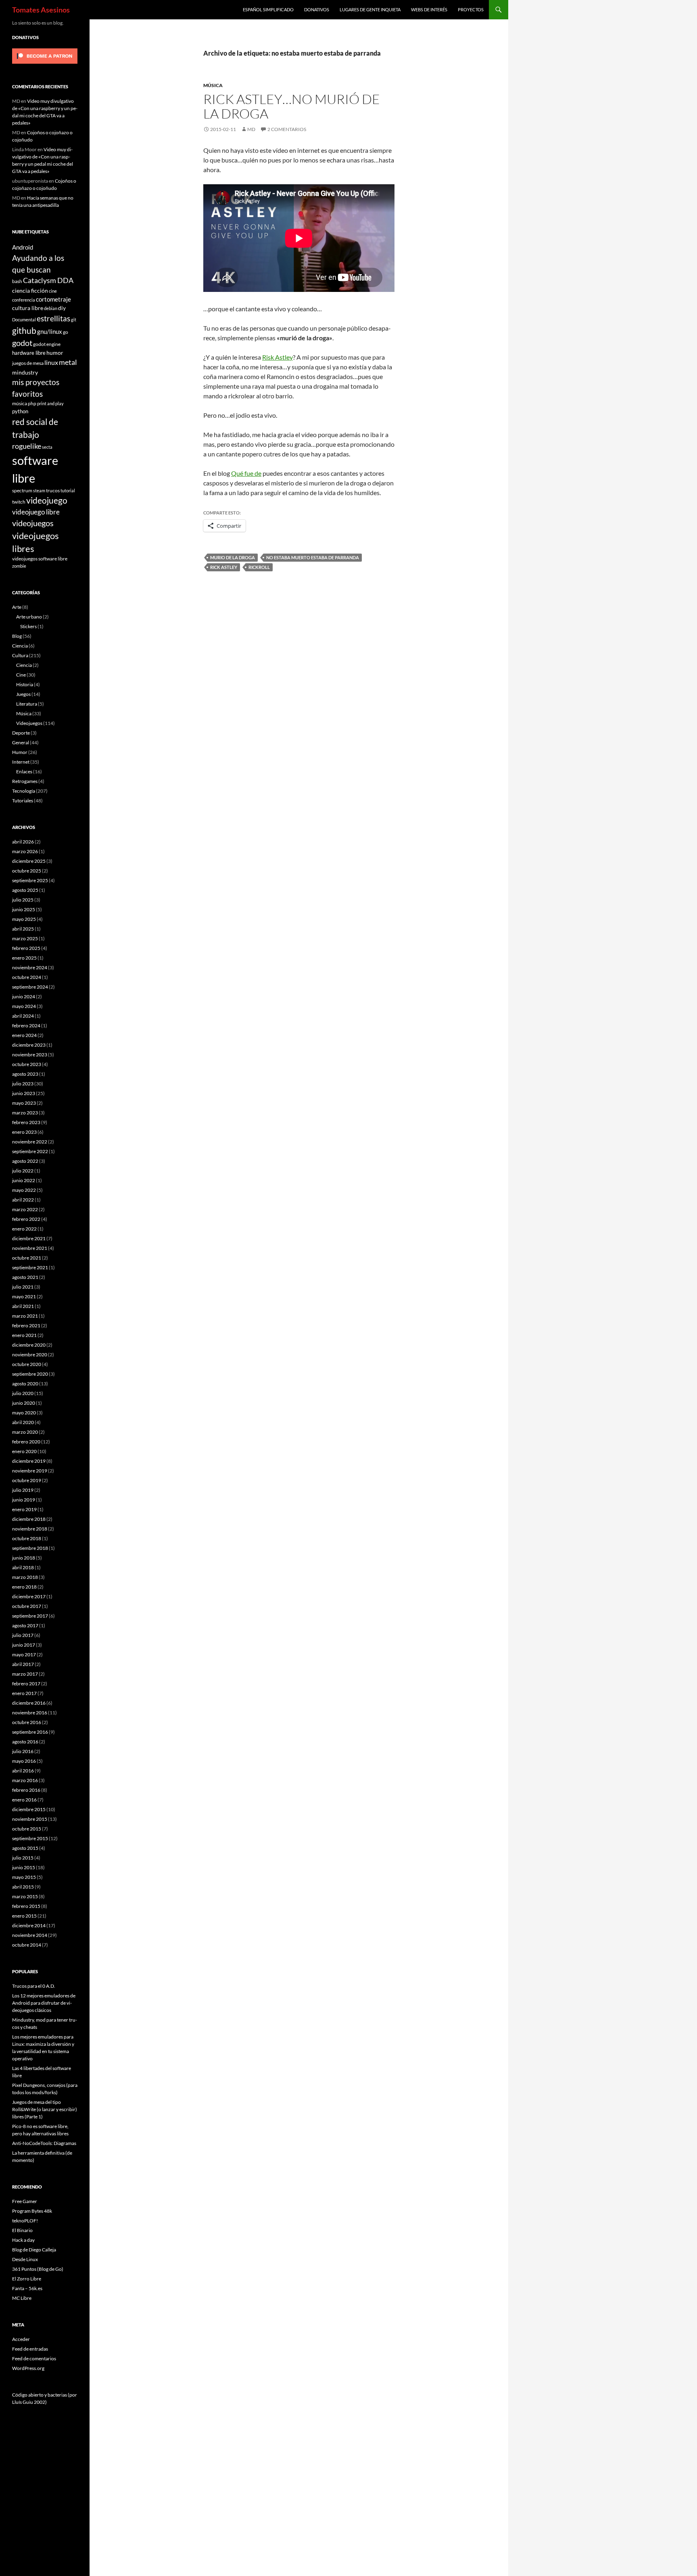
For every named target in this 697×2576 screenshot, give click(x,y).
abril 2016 (23, 1771)
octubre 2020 (27, 1364)
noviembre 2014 (30, 1935)
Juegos (23, 694)
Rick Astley (224, 567)
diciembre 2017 (29, 1596)
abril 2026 (23, 842)
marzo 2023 (25, 1113)
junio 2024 (24, 996)
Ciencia (20, 646)
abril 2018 (23, 1567)
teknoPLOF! (25, 2221)
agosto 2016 (25, 1742)
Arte (17, 607)
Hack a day (23, 2240)
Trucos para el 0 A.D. (34, 1986)
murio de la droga (233, 557)
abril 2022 (23, 1200)
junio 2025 (24, 909)
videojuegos (33, 523)
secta (47, 447)
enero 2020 (24, 1451)
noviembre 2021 (30, 1248)
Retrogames (25, 781)
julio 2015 (23, 1858)
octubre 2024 (27, 977)
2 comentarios (287, 129)
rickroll (259, 567)
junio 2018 (24, 1558)
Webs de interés (429, 9)
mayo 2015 (24, 1877)
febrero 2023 (26, 1122)
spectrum (22, 490)
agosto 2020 (25, 1384)
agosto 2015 (25, 1848)
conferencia (24, 300)
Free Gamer (25, 2201)
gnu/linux (50, 331)
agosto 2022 (25, 1161)
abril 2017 (23, 1664)
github (24, 330)
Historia (25, 684)
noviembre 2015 (30, 1819)
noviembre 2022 (30, 1142)
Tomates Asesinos (41, 10)
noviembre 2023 (30, 1055)
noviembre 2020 (30, 1355)
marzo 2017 (25, 1674)
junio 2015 (24, 1867)
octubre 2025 (27, 871)
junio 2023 (24, 1093)
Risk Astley (278, 357)
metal (68, 362)
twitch (19, 502)
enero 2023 (24, 1132)
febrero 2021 (26, 1325)
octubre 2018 (27, 1538)
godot (22, 343)
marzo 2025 (25, 938)
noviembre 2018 (30, 1529)
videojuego (47, 500)
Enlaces (24, 772)
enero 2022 (24, 1229)
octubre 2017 (27, 1606)
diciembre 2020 (29, 1345)
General (21, 742)
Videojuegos (29, 723)
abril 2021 (23, 1306)
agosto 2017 (25, 1625)
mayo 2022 (24, 1190)
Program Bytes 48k (32, 2211)
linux (51, 362)
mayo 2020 (24, 1413)
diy (62, 308)
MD (251, 129)
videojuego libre (36, 512)
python (20, 411)
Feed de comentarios (34, 2358)
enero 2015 (24, 1916)
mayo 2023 (24, 1103)
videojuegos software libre (40, 558)
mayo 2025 (24, 919)
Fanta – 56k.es (27, 2288)
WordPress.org (28, 2368)
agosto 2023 (25, 1074)
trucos (53, 490)
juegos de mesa (28, 363)
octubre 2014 (27, 1945)
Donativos (317, 9)
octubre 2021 (27, 1258)
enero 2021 (24, 1335)
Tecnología (24, 791)
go (66, 332)
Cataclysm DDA (48, 280)
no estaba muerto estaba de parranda (313, 557)
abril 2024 (23, 1016)
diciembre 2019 (29, 1461)
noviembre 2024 (30, 967)
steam (39, 490)
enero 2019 (24, 1509)
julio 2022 (23, 1171)
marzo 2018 (25, 1577)
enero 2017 (24, 1693)
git (74, 320)
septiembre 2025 (30, 880)
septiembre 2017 (30, 1616)
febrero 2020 (26, 1442)
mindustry (25, 372)
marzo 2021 (25, 1316)
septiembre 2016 (30, 1732)
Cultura (20, 655)
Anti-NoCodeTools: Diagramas (44, 2143)
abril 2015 (23, 1887)
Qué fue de (246, 473)
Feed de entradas (30, 2349)
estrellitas (53, 318)
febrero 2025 (26, 948)
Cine (21, 675)
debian (51, 308)
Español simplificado (268, 9)
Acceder (21, 2339)
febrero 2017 (26, 1684)
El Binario (22, 2230)
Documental (24, 320)
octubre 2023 (27, 1064)
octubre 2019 (27, 1480)
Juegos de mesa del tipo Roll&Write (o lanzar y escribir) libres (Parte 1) (45, 2109)
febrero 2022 (26, 1219)
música (20, 403)
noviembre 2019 (30, 1471)
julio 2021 (23, 1287)
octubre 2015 (27, 1829)
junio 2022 (24, 1180)
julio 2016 (23, 1751)
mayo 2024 (24, 1006)
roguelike (27, 446)
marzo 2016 (25, 1780)
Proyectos (471, 9)
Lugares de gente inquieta (370, 9)
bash (17, 281)
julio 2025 (23, 900)
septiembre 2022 (30, 1151)
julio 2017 (23, 1635)
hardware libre (29, 353)
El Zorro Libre (27, 2279)
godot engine (47, 344)
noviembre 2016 (30, 1713)
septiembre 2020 (30, 1374)
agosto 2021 (25, 1277)
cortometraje (53, 299)
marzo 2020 (25, 1432)
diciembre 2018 (29, 1519)
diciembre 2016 (29, 1703)
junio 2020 (24, 1403)
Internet (21, 762)
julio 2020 (23, 1393)
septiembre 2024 (30, 987)
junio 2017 (24, 1645)
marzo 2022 (25, 1209)
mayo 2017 (24, 1655)
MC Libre (22, 2298)
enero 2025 (24, 958)
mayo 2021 (24, 1296)
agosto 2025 (25, 890)
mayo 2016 (24, 1761)
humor (55, 353)
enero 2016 (24, 1800)
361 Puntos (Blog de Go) (38, 2269)
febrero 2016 (26, 1790)
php (32, 403)
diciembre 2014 (29, 1925)
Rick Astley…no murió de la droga (292, 106)
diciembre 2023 (29, 1045)
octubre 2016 (27, 1722)
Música (213, 85)
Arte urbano (29, 617)
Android (23, 247)
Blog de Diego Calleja (34, 2250)
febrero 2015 (26, 1906)
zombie (19, 566)
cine (53, 291)
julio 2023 (23, 1084)
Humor (20, 752)
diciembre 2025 (29, 861)
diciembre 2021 (29, 1238)
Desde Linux (25, 2259)
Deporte (21, 733)
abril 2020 (23, 1422)
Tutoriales (23, 801)
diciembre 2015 (29, 1809)
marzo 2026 (25, 851)
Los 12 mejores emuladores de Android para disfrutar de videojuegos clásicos (44, 2003)
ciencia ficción (30, 291)
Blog (17, 636)
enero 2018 (24, 1587)
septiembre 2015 (30, 1838)
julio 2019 (23, 1490)
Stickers (28, 626)
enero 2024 (24, 1035)
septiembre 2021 (30, 1267)
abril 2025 (23, 929)
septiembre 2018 (30, 1548)
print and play (50, 403)
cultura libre (28, 308)
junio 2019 (24, 1500)
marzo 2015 (25, 1896)
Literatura (27, 704)
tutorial (68, 490)
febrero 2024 (26, 1026)
